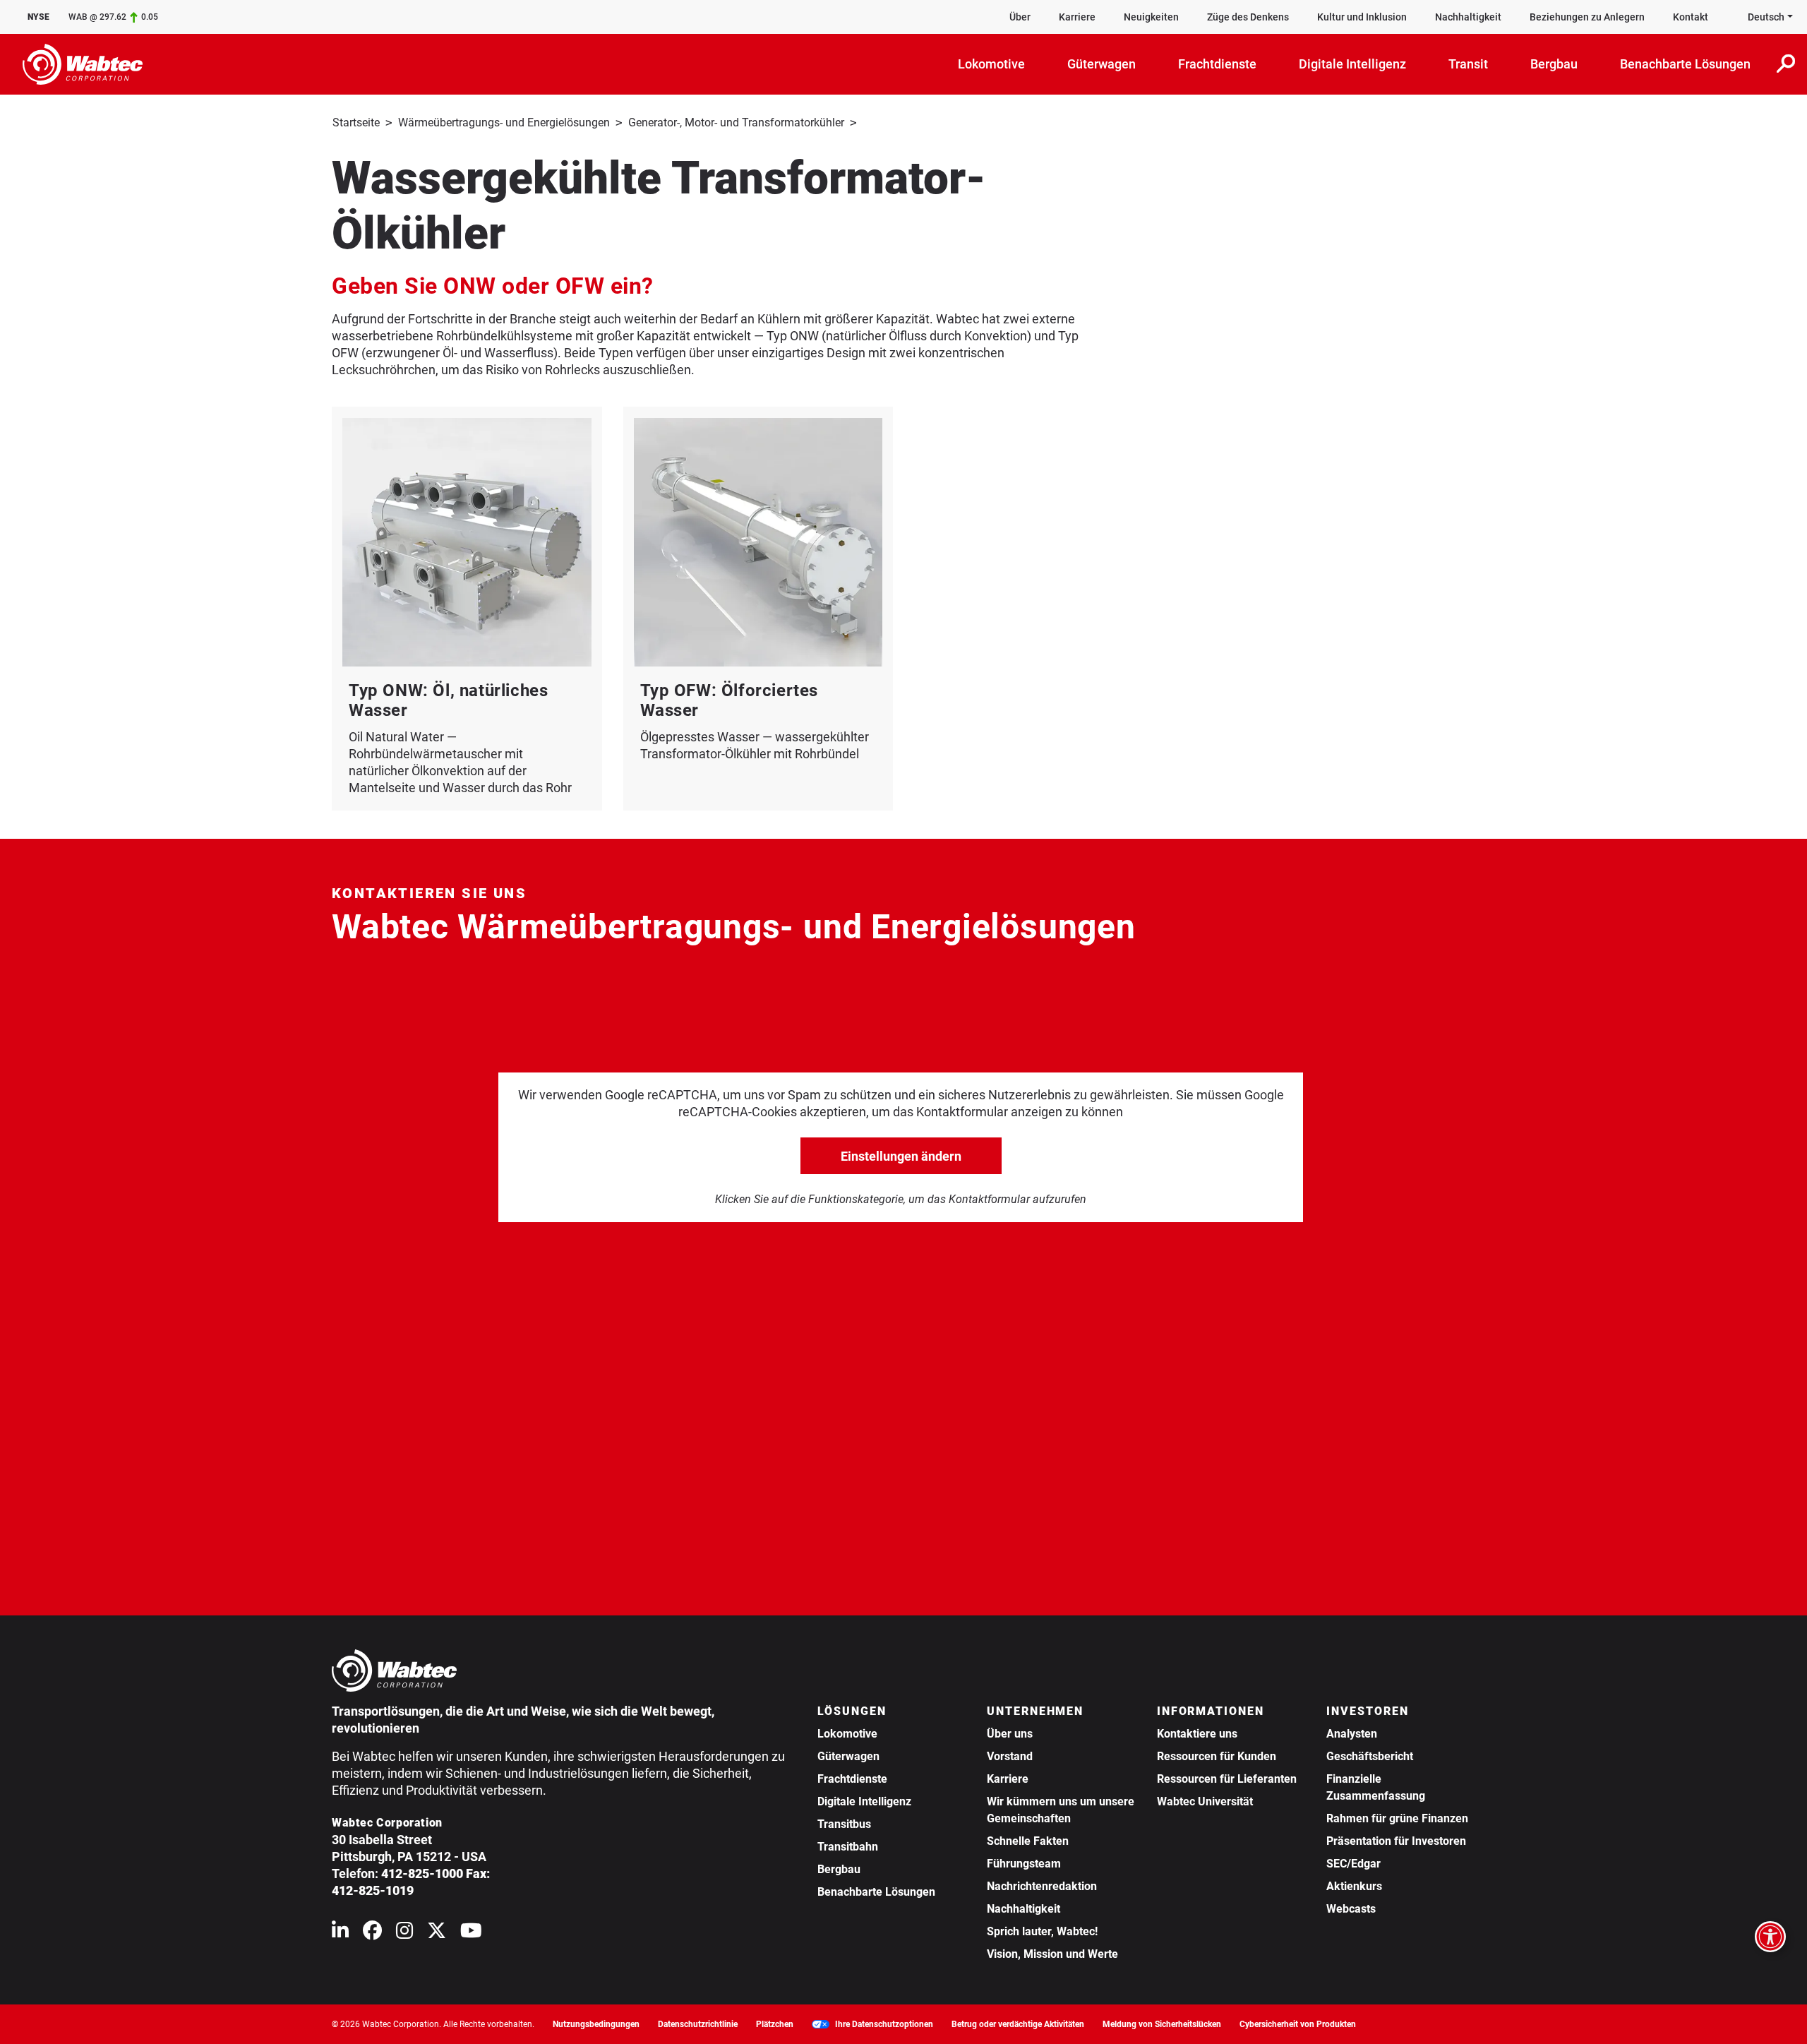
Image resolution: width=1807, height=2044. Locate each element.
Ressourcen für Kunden (1217, 1756)
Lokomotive (847, 1734)
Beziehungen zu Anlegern (1587, 17)
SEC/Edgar (1353, 1864)
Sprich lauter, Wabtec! (1042, 1931)
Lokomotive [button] (991, 64)
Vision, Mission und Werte (1052, 1954)
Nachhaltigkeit (1468, 17)
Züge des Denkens (1248, 17)
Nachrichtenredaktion (1042, 1886)
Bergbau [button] (1554, 64)
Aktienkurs (1354, 1886)
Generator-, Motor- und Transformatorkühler (736, 122)
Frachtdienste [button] (1217, 64)
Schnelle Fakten (1028, 1841)
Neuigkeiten (1151, 17)
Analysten (1352, 1734)
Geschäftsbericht (1370, 1756)
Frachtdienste (852, 1779)
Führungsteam (1024, 1864)
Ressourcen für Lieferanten (1227, 1779)
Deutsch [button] (1766, 17)
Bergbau (839, 1869)
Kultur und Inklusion (1362, 17)
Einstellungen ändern (901, 1156)
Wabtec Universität (1205, 1801)
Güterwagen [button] (1101, 64)
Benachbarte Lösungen (876, 1892)
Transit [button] (1468, 64)
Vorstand (1010, 1756)
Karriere (1077, 17)
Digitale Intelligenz (864, 1801)
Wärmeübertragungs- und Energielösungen (504, 122)
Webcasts (1351, 1909)
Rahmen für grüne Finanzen (1397, 1818)
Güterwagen (848, 1756)
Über (1020, 17)
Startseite (356, 122)
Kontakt (1691, 17)
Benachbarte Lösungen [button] (1685, 64)
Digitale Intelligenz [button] (1352, 64)
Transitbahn (848, 1847)
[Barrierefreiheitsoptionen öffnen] (1770, 1937)
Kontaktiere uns (1197, 1734)
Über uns (1010, 1734)
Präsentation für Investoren (1396, 1841)
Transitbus (844, 1824)
